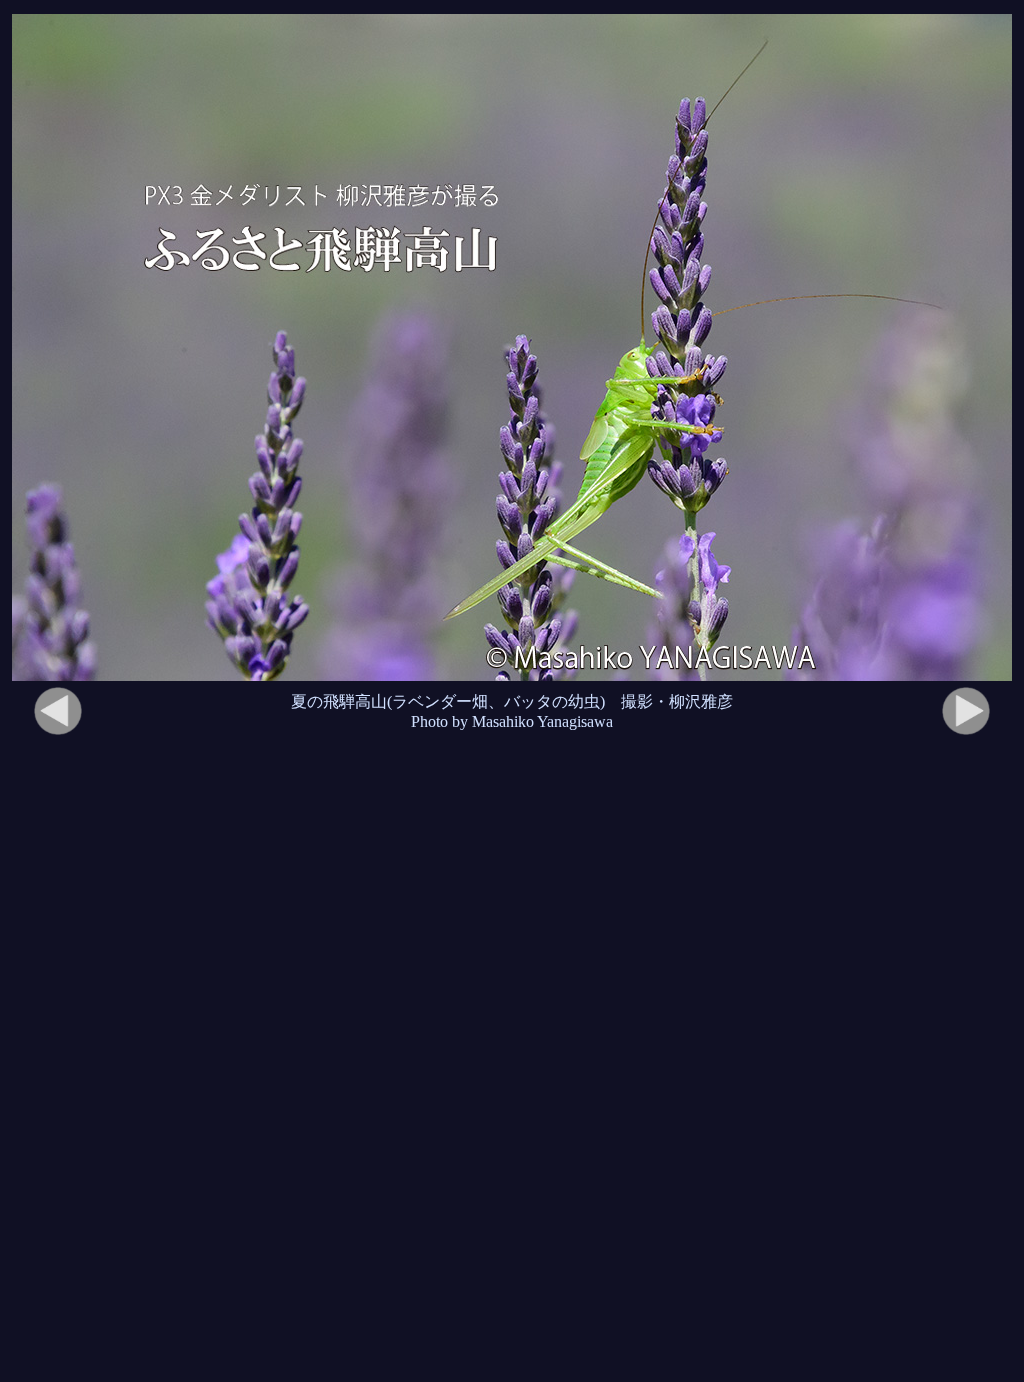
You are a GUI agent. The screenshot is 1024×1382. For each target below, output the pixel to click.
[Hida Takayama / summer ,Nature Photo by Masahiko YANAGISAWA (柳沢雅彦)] (512, 347)
